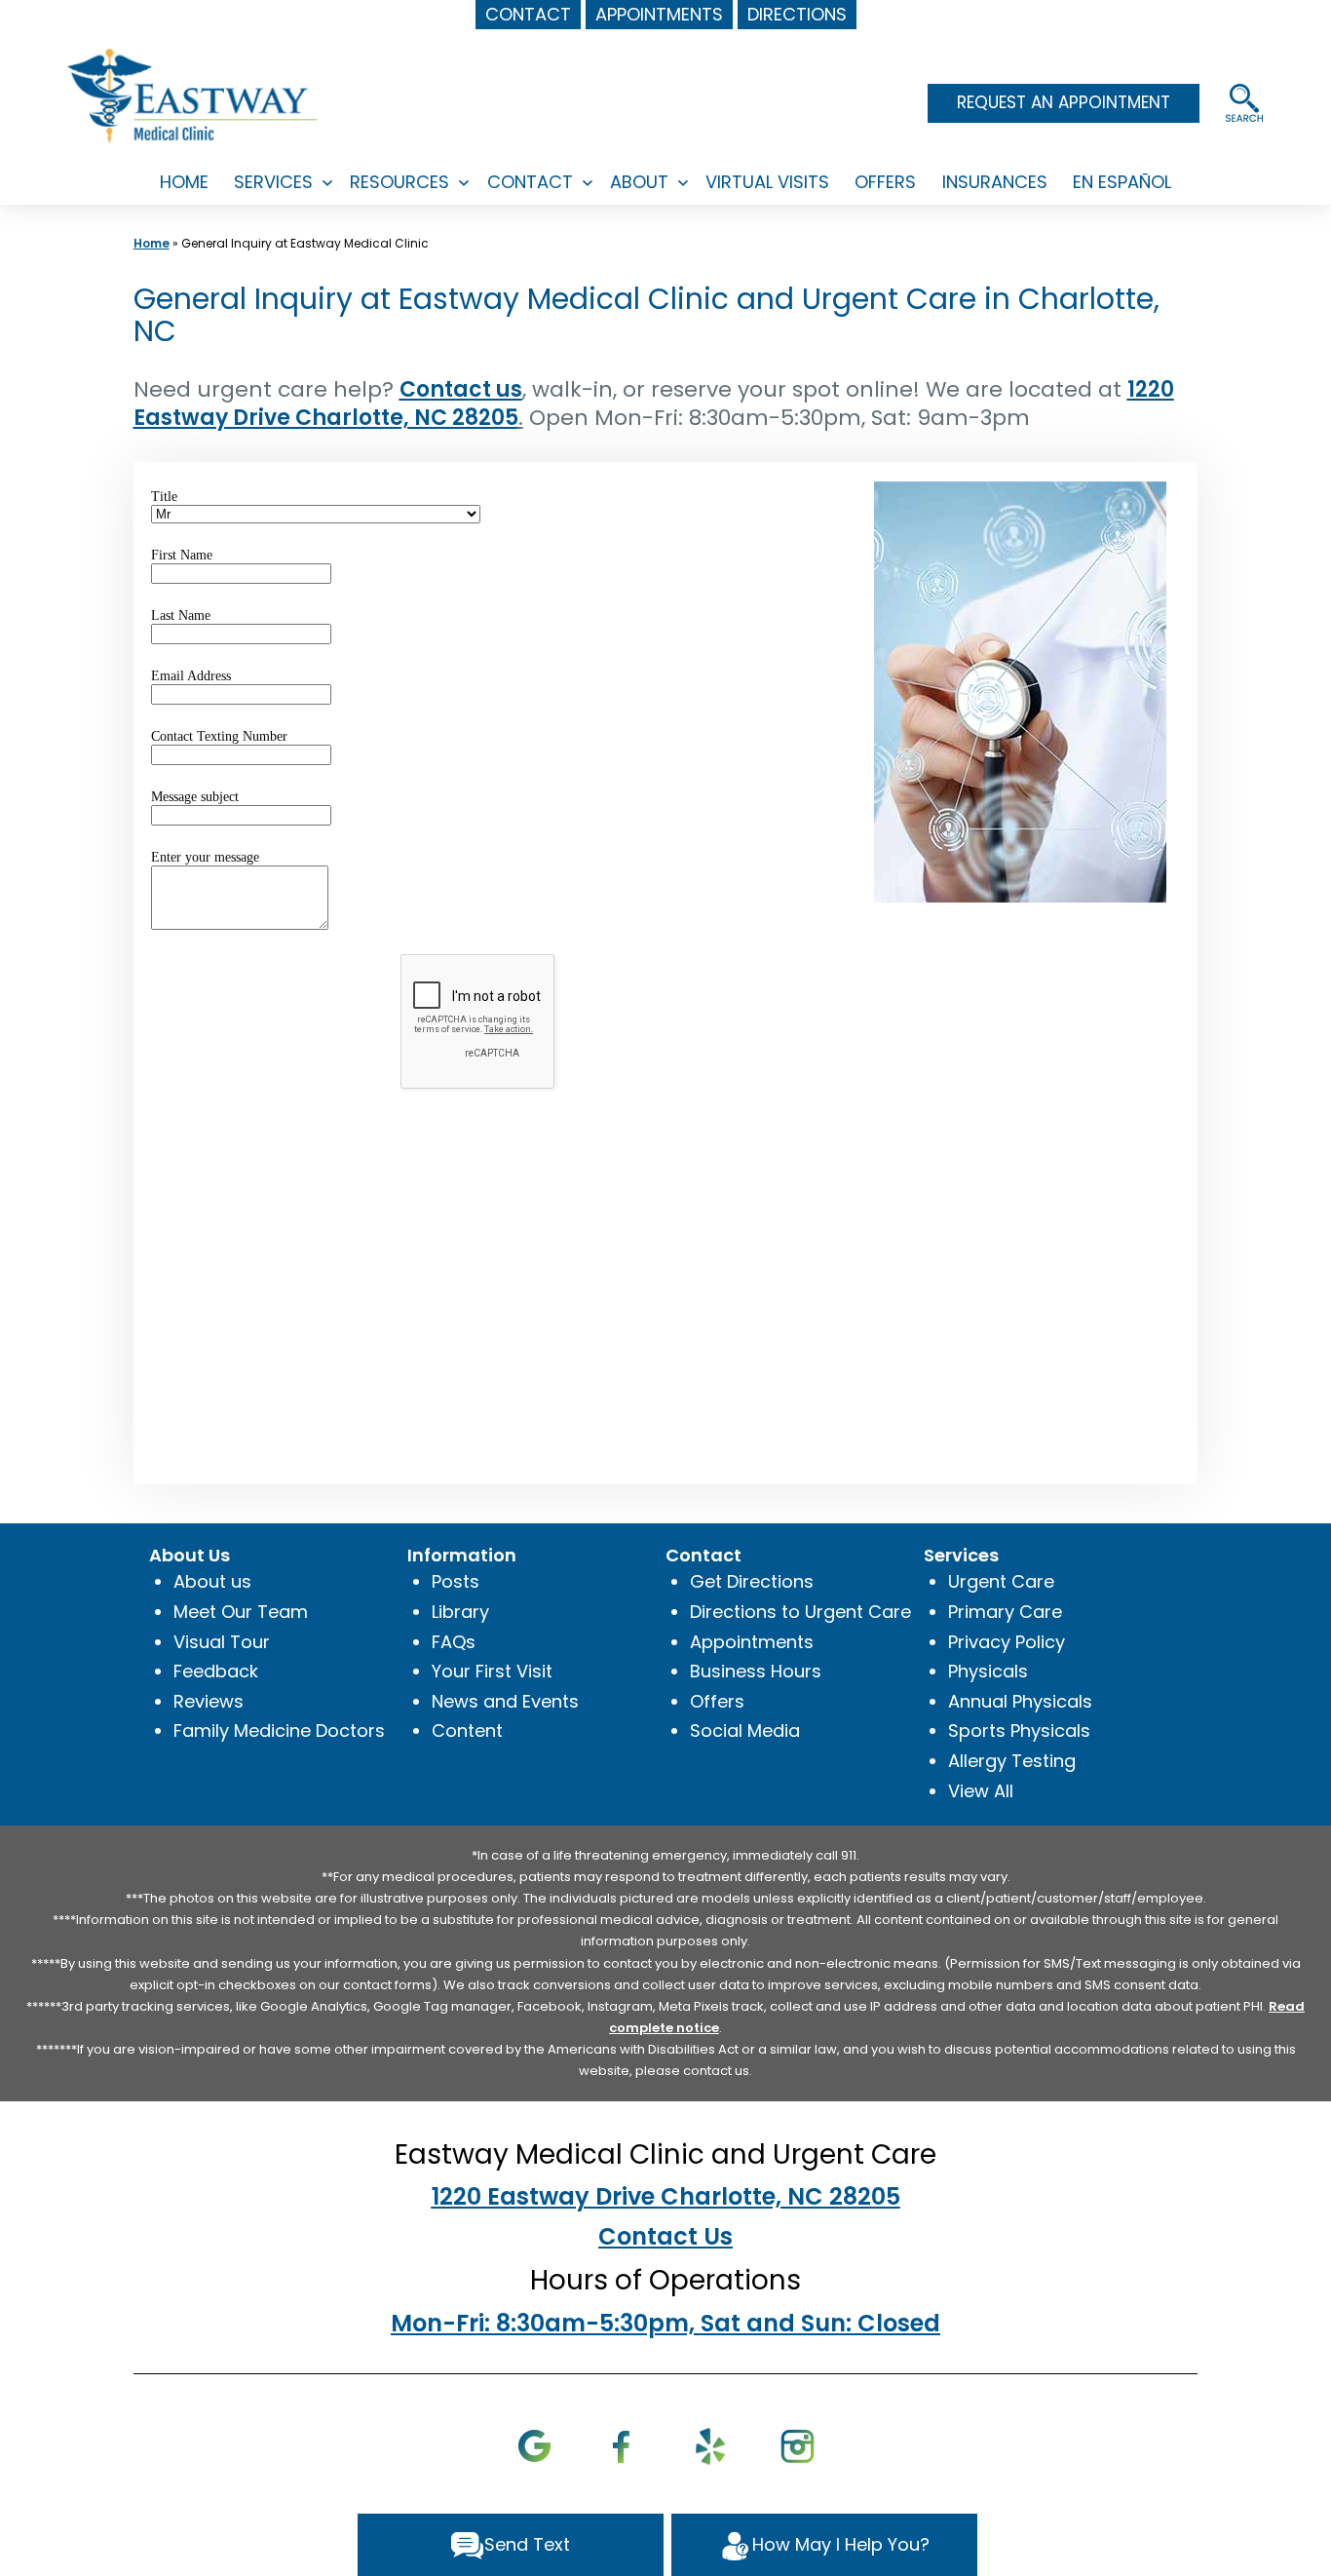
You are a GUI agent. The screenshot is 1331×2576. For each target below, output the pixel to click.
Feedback (216, 1671)
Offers (885, 182)
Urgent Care (1001, 1581)
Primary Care (1005, 1612)
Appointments (752, 1642)
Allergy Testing (1012, 1761)
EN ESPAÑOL (1122, 182)
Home (152, 243)
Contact (530, 182)
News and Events (505, 1701)
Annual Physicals (1020, 1701)
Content (467, 1730)
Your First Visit (492, 1671)
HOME (184, 182)
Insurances (995, 182)
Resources (399, 182)
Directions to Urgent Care (800, 1612)
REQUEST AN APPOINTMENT (1064, 102)
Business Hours (756, 1671)
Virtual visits (767, 182)
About (639, 182)
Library (460, 1612)
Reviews (209, 1701)
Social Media (745, 1730)
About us (212, 1581)
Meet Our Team (241, 1612)
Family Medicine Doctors (279, 1730)
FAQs (454, 1642)
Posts (456, 1581)
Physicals (988, 1671)
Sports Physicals (1019, 1730)
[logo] (194, 95)
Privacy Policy (1007, 1642)
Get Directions (752, 1581)
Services (273, 182)
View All (981, 1791)
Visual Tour (222, 1642)
